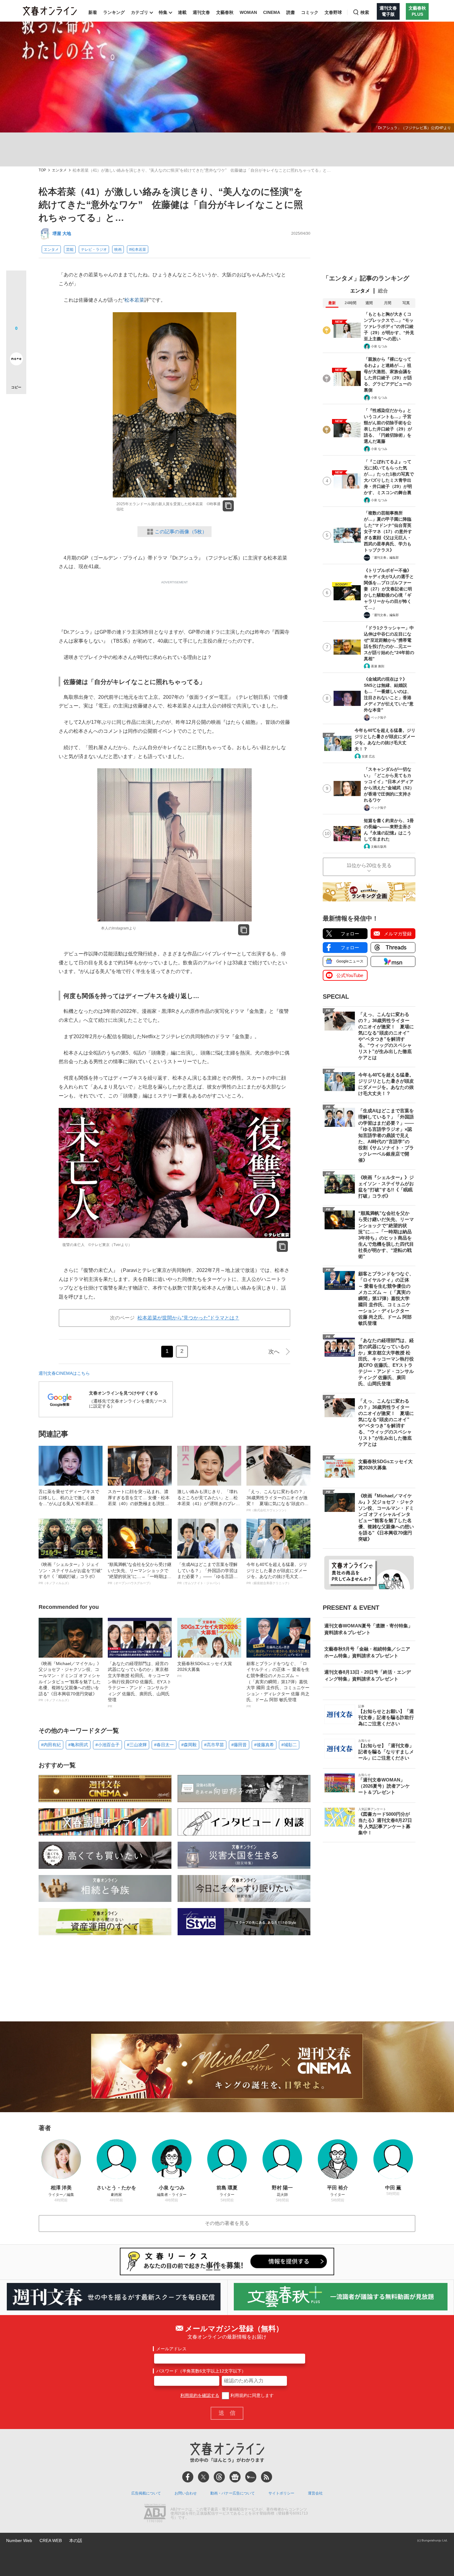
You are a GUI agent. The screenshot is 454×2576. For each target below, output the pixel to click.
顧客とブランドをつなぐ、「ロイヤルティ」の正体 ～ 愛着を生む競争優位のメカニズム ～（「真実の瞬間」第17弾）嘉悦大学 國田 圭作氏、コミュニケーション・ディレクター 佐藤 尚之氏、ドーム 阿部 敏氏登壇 (278, 1684)
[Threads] (219, 2477)
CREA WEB (51, 2540)
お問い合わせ (186, 2493)
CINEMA (272, 12)
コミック (310, 12)
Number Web (19, 2540)
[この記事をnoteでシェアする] (16, 360)
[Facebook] (188, 2477)
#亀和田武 (78, 1745)
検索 (365, 12)
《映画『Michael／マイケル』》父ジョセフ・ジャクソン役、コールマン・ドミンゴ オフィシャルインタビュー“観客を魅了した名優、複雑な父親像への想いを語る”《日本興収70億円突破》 (70, 1682)
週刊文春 (201, 12)
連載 (182, 12)
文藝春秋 (225, 12)
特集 (163, 12)
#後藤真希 (264, 1745)
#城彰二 (289, 1745)
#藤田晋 (239, 1745)
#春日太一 (164, 1745)
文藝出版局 (379, 847)
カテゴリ (140, 12)
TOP (42, 170)
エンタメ (59, 170)
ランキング (114, 12)
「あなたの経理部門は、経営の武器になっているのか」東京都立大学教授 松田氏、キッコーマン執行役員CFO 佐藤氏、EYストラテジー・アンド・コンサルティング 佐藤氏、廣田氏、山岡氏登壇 (140, 1684)
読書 (291, 12)
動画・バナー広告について (233, 2493)
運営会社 (315, 2493)
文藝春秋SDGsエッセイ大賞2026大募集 (205, 1669)
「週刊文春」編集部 (385, 558)
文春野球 (333, 12)
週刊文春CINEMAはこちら (64, 1373)
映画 (118, 250)
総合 (383, 291)
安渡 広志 (368, 756)
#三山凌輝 (137, 1745)
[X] (204, 2477)
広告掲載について (146, 2493)
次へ (274, 1352)
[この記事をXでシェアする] (16, 283)
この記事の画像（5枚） (181, 532)
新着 (93, 12)
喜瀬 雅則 (378, 666)
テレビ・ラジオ (94, 250)
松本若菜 (134, 300)
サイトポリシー (281, 2493)
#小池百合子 (107, 1745)
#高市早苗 (214, 1745)
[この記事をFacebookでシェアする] (16, 301)
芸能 (70, 250)
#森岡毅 (189, 1745)
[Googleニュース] (235, 2477)
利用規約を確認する (200, 2395)
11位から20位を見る (369, 865)
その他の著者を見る (227, 2223)
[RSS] (267, 2477)
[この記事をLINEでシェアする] (16, 342)
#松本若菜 (138, 250)
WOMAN (248, 12)
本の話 (76, 2540)
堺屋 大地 (62, 233)
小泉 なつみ (379, 346)
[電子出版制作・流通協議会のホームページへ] (155, 2514)
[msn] (251, 2477)
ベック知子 (379, 717)
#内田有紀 (51, 1745)
